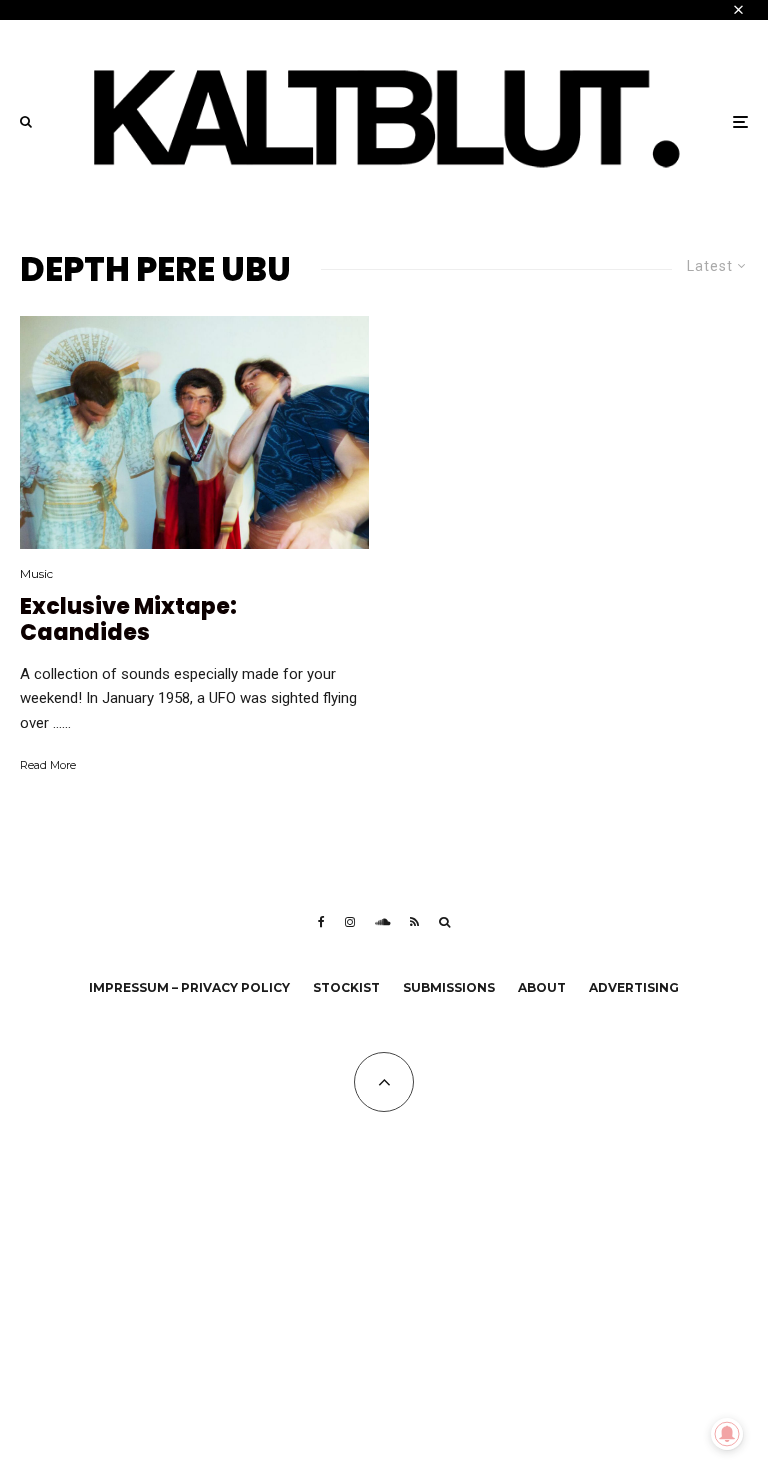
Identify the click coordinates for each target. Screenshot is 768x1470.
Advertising (634, 987)
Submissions (449, 987)
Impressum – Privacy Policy (189, 987)
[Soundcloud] (382, 922)
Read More (48, 765)
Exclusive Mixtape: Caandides (128, 620)
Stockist (346, 987)
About (542, 987)
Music (36, 573)
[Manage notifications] (727, 1434)
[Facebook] (321, 922)
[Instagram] (350, 922)
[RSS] (414, 922)
